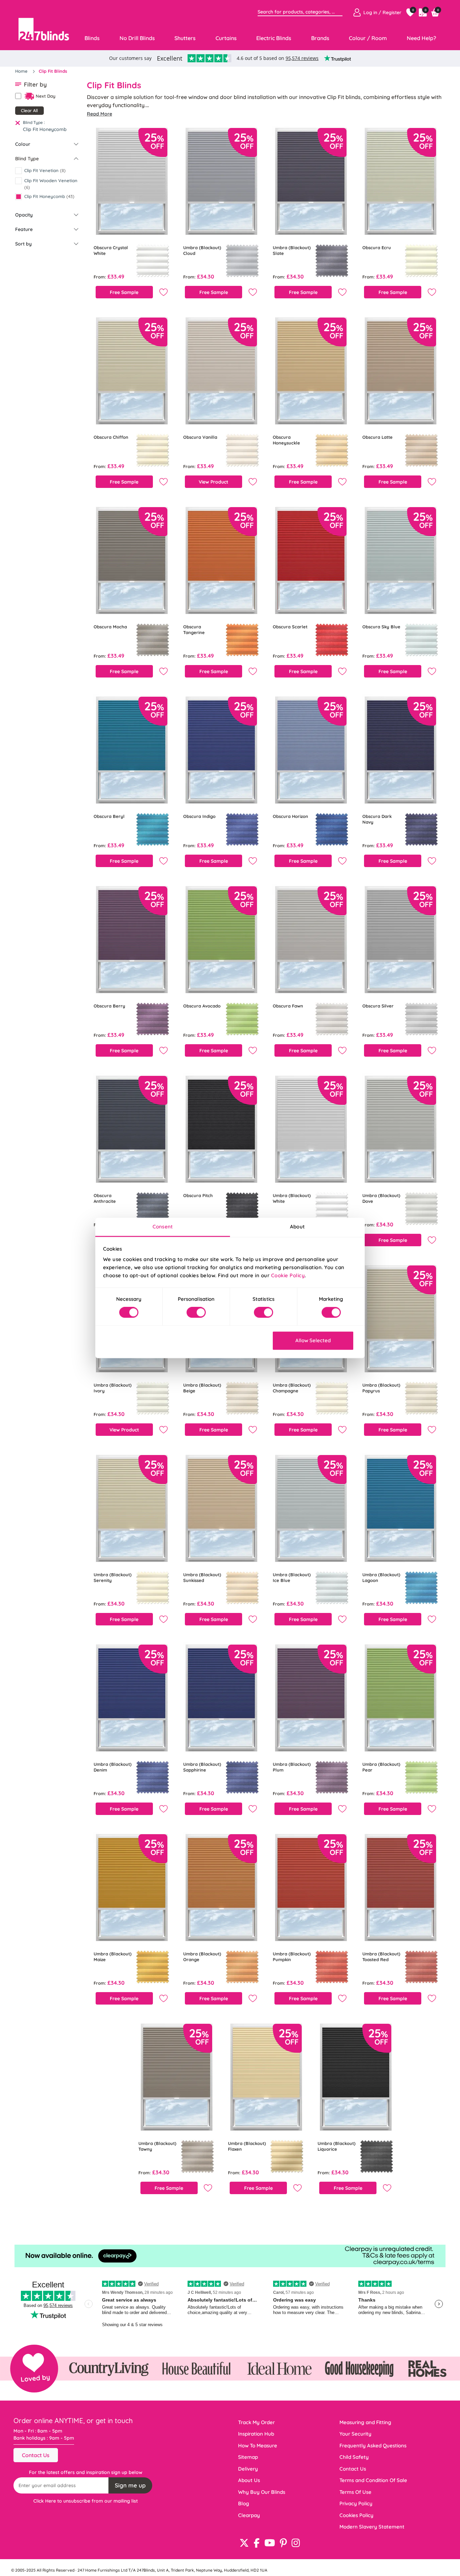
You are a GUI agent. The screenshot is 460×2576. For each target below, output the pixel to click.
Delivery (248, 2469)
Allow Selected (313, 1340)
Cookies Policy (356, 2515)
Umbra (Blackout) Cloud (202, 250)
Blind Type (27, 159)
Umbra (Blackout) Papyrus (381, 1388)
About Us (249, 2480)
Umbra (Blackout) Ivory (113, 1388)
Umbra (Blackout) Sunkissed (202, 1577)
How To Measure (258, 2446)
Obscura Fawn (288, 1006)
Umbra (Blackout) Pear (381, 1767)
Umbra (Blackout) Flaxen (247, 2146)
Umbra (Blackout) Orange (202, 1957)
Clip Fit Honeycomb (45, 129)
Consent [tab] (163, 1227)
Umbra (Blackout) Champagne (292, 1388)
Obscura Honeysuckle (286, 440)
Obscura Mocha (110, 627)
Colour (23, 144)
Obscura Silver (378, 1006)
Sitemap (248, 2457)
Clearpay (249, 2515)
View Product (213, 482)
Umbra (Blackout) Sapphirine (202, 1767)
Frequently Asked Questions (373, 2446)
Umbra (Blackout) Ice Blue (292, 1577)
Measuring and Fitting (365, 2422)
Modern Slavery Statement (372, 2527)
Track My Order (256, 2422)
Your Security (355, 2434)
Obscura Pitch (198, 1195)
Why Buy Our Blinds (262, 2492)
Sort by (23, 244)
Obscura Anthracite (105, 1198)
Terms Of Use (355, 2492)
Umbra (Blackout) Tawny (157, 2146)
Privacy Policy (356, 2503)
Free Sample (124, 292)
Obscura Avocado (202, 1006)
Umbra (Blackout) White (292, 1198)
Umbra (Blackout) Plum (292, 1767)
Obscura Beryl (109, 816)
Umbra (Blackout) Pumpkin (292, 1957)
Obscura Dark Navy (377, 819)
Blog (244, 2503)
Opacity (24, 215)
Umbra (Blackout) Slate (292, 250)
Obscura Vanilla (200, 437)
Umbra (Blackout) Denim (113, 1767)
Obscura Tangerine (194, 630)
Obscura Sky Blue (381, 627)
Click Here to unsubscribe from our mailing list (86, 2501)
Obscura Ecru (377, 247)
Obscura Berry (109, 1006)
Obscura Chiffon (111, 437)
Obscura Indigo (199, 816)
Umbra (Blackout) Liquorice (337, 2146)
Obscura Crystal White (111, 250)
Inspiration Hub (256, 2434)
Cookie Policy (288, 1275)
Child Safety (354, 2457)
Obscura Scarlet (290, 627)
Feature (24, 229)
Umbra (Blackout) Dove (381, 1198)
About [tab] (297, 1227)
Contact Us (36, 2455)
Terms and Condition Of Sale (373, 2480)
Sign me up (130, 2485)
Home (22, 71)
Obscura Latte (377, 437)
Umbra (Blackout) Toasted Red (381, 1957)
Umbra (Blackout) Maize (113, 1957)
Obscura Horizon (290, 816)
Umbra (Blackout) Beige (202, 1388)
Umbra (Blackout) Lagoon (381, 1577)
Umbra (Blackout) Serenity (113, 1577)
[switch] (196, 1313)
